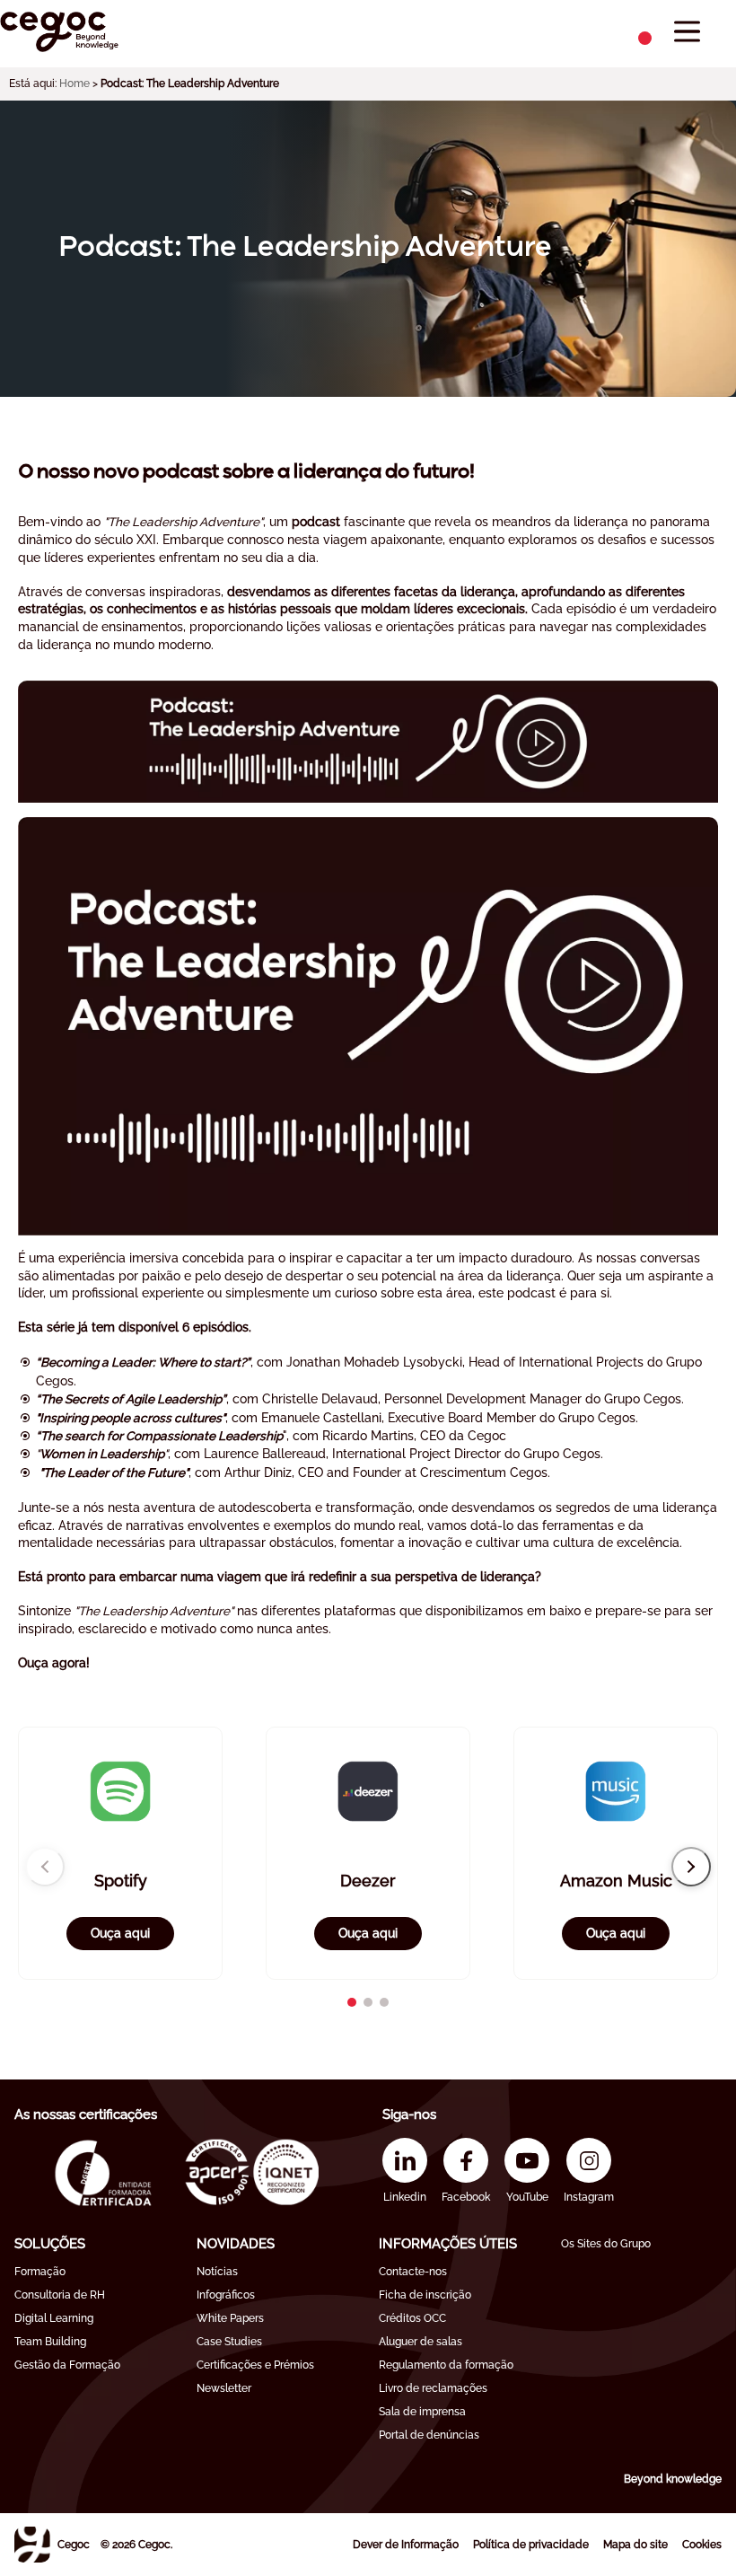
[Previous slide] (45, 1867)
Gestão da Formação (67, 2365)
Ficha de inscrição (425, 2295)
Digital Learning (54, 2318)
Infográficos (226, 2295)
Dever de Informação (406, 2545)
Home (74, 84)
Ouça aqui (120, 1933)
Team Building (50, 2342)
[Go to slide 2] (368, 2002)
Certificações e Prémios (255, 2365)
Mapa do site (635, 2545)
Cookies (702, 2545)
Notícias (217, 2272)
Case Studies (229, 2342)
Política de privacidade (531, 2545)
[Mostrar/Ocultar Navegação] (687, 32)
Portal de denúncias (429, 2435)
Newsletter (224, 2388)
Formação (40, 2272)
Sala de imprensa (422, 2412)
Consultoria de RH (60, 2295)
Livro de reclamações (433, 2388)
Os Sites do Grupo (606, 2244)
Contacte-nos (413, 2272)
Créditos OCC (412, 2318)
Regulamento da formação (446, 2365)
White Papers (230, 2318)
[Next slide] (691, 1867)
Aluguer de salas (421, 2342)
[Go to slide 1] (352, 2002)
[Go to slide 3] (384, 2002)
